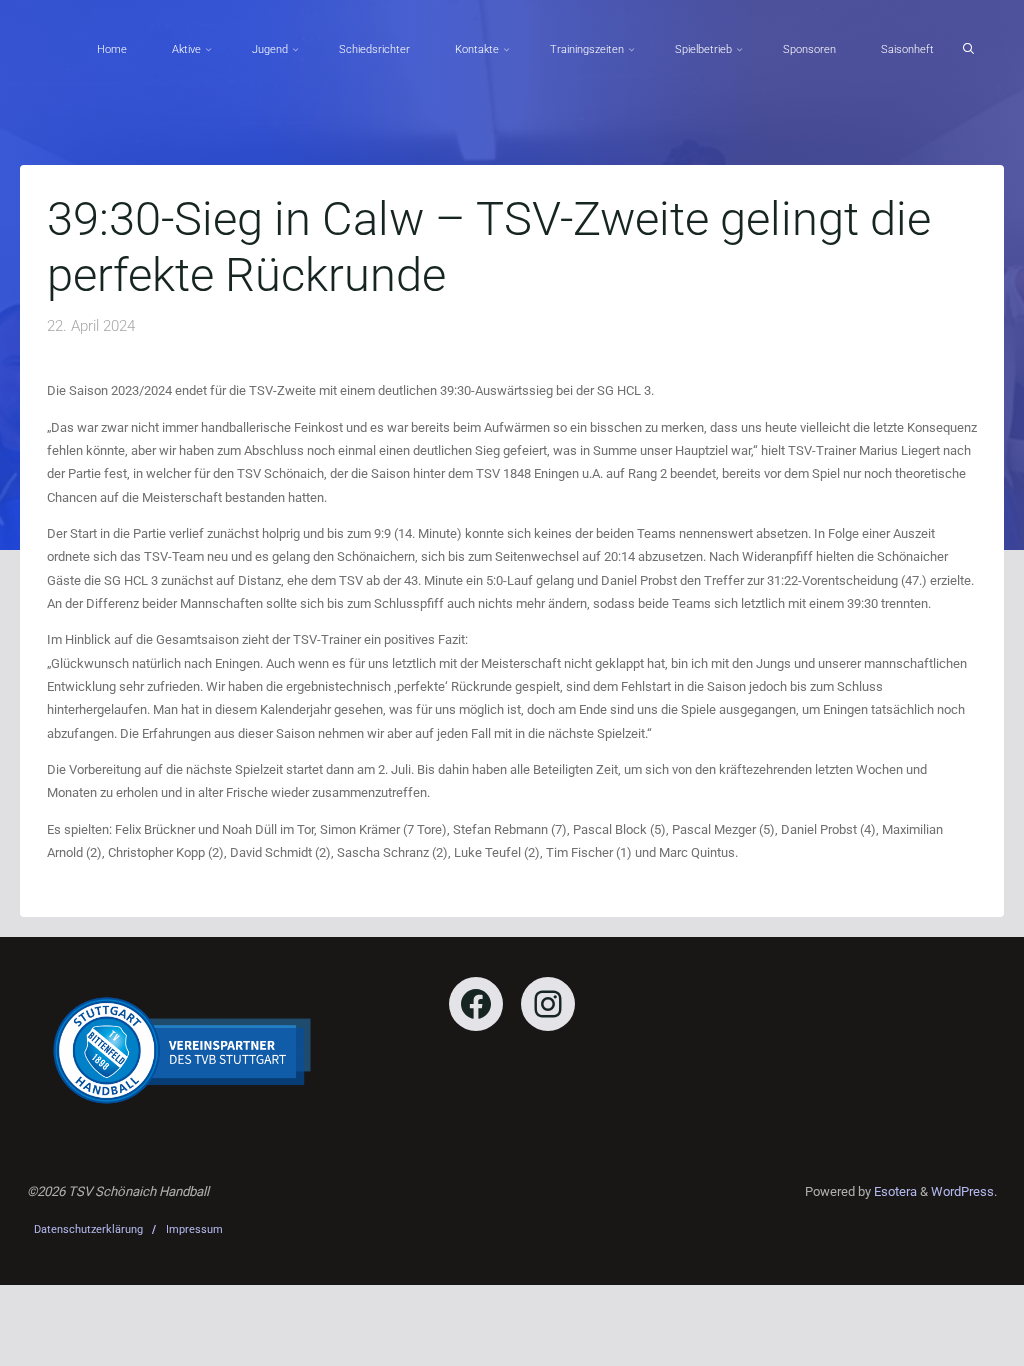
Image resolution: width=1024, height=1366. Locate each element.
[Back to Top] (946, 1338)
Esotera (894, 1191)
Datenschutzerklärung (88, 1229)
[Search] (968, 49)
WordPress (962, 1191)
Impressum (194, 1229)
